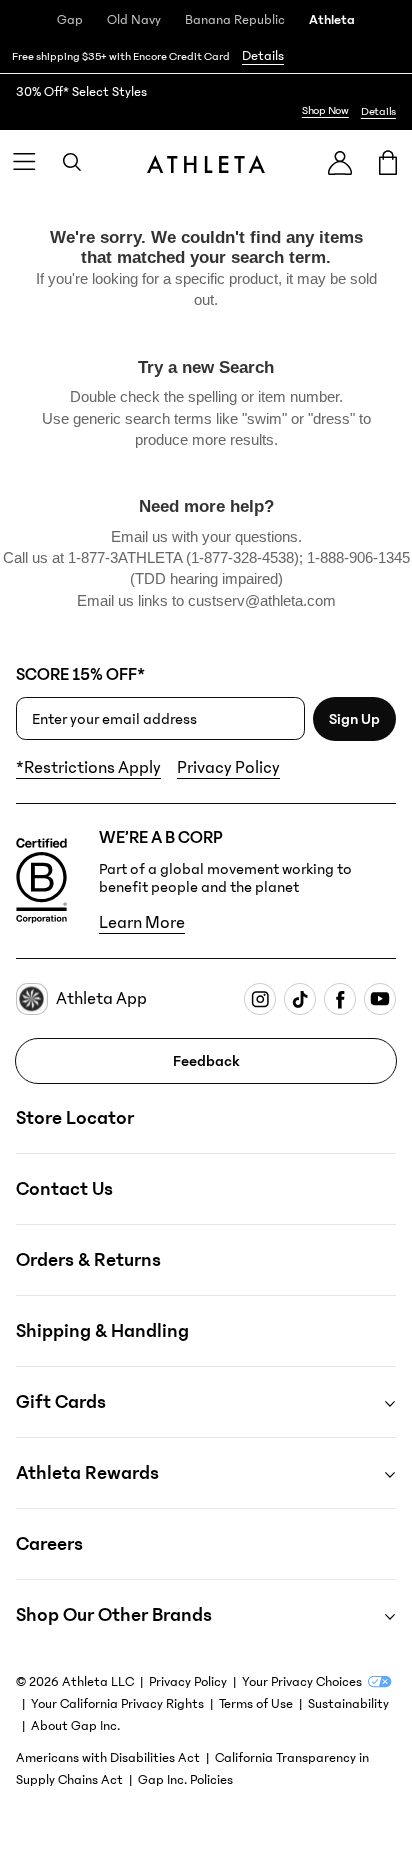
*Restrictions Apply (88, 768)
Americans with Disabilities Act (108, 1758)
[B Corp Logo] (41, 881)
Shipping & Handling (102, 1331)
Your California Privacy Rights (117, 1704)
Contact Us (64, 1189)
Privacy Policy (228, 768)
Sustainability (348, 1704)
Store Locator (75, 1118)
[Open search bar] (72, 162)
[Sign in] (340, 162)
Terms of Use (256, 1704)
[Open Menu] (24, 162)
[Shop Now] (206, 102)
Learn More (142, 923)
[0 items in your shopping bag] (388, 162)
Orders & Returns (88, 1260)
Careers (49, 1544)
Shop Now (325, 110)
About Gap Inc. (75, 1726)
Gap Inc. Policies (185, 1780)
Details (263, 56)
